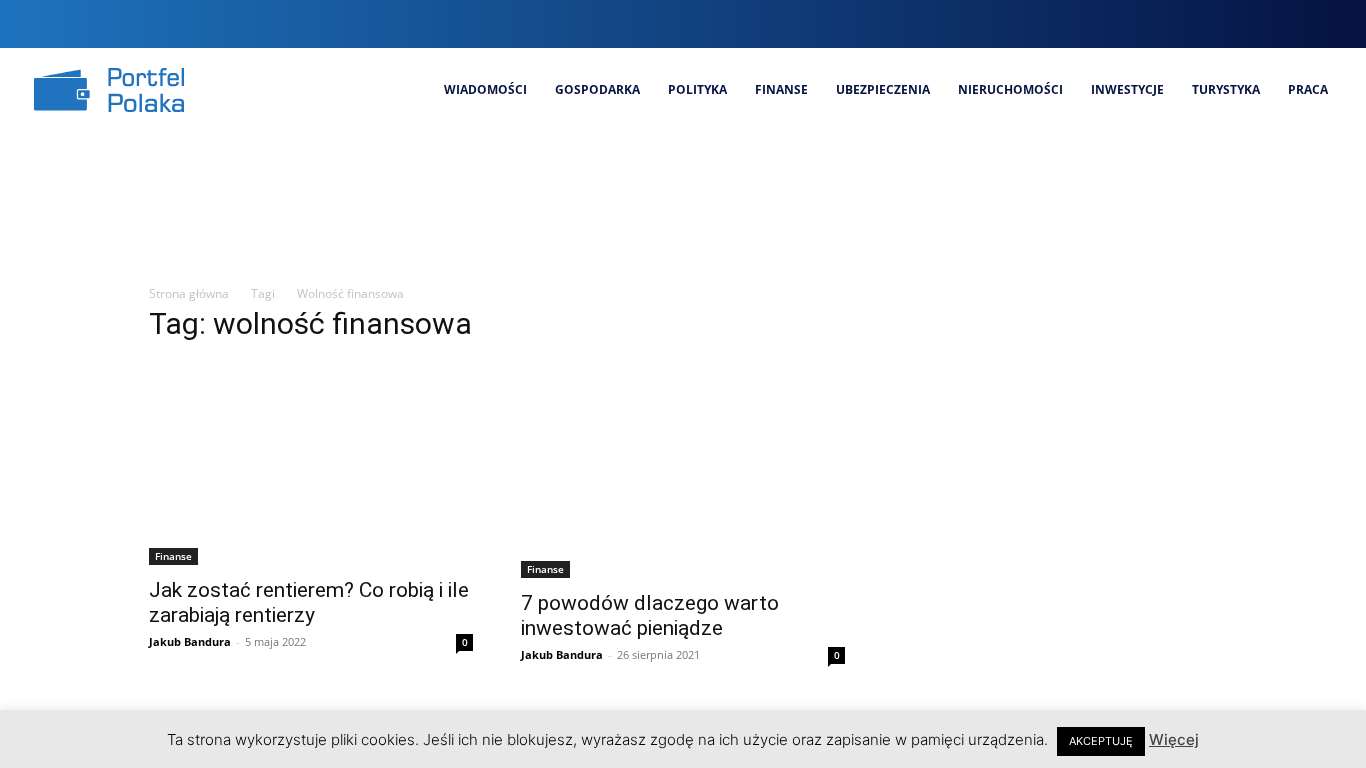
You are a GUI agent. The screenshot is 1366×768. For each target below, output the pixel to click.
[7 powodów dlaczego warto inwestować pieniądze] (683, 470)
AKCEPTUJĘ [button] (1101, 741)
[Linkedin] (1258, 23)
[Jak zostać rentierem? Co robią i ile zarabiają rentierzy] (311, 463)
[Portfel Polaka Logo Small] (109, 90)
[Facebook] (1191, 23)
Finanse (173, 556)
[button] (1152, 24)
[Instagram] (1225, 23)
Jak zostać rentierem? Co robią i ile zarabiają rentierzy (309, 602)
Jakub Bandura (190, 641)
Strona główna (189, 293)
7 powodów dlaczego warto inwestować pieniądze (650, 615)
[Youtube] (1326, 23)
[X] (1292, 23)
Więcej (1174, 739)
